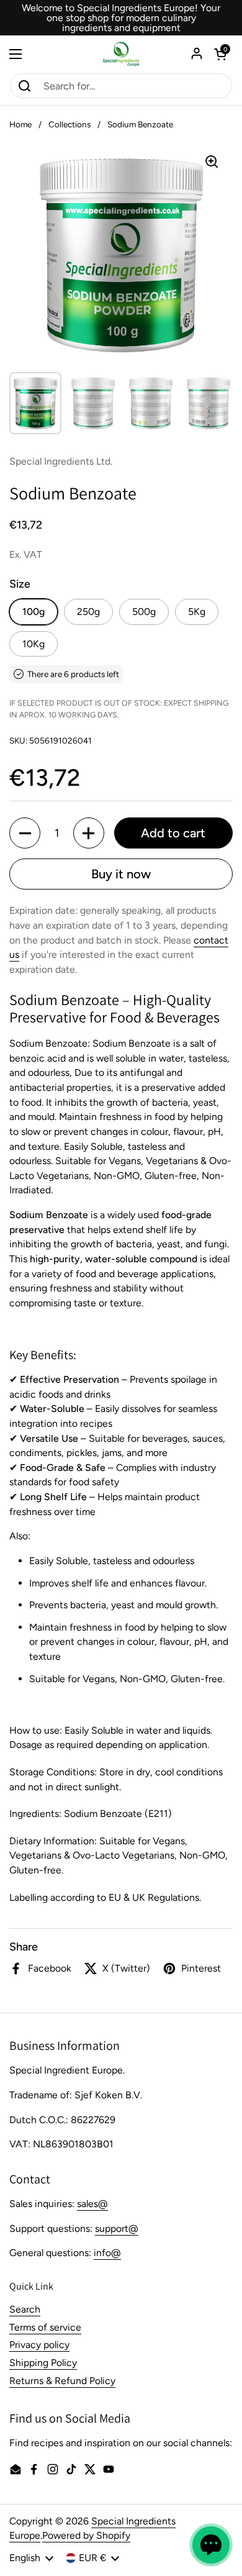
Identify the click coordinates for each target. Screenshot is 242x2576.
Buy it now (121, 874)
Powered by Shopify (86, 2535)
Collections (69, 124)
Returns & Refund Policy (62, 2381)
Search (25, 2309)
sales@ (92, 2204)
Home (20, 124)
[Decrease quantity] (25, 833)
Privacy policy (39, 2345)
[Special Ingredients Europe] (121, 54)
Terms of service (45, 2327)
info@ (107, 2253)
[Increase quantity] (89, 833)
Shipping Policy (43, 2363)
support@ (117, 2228)
